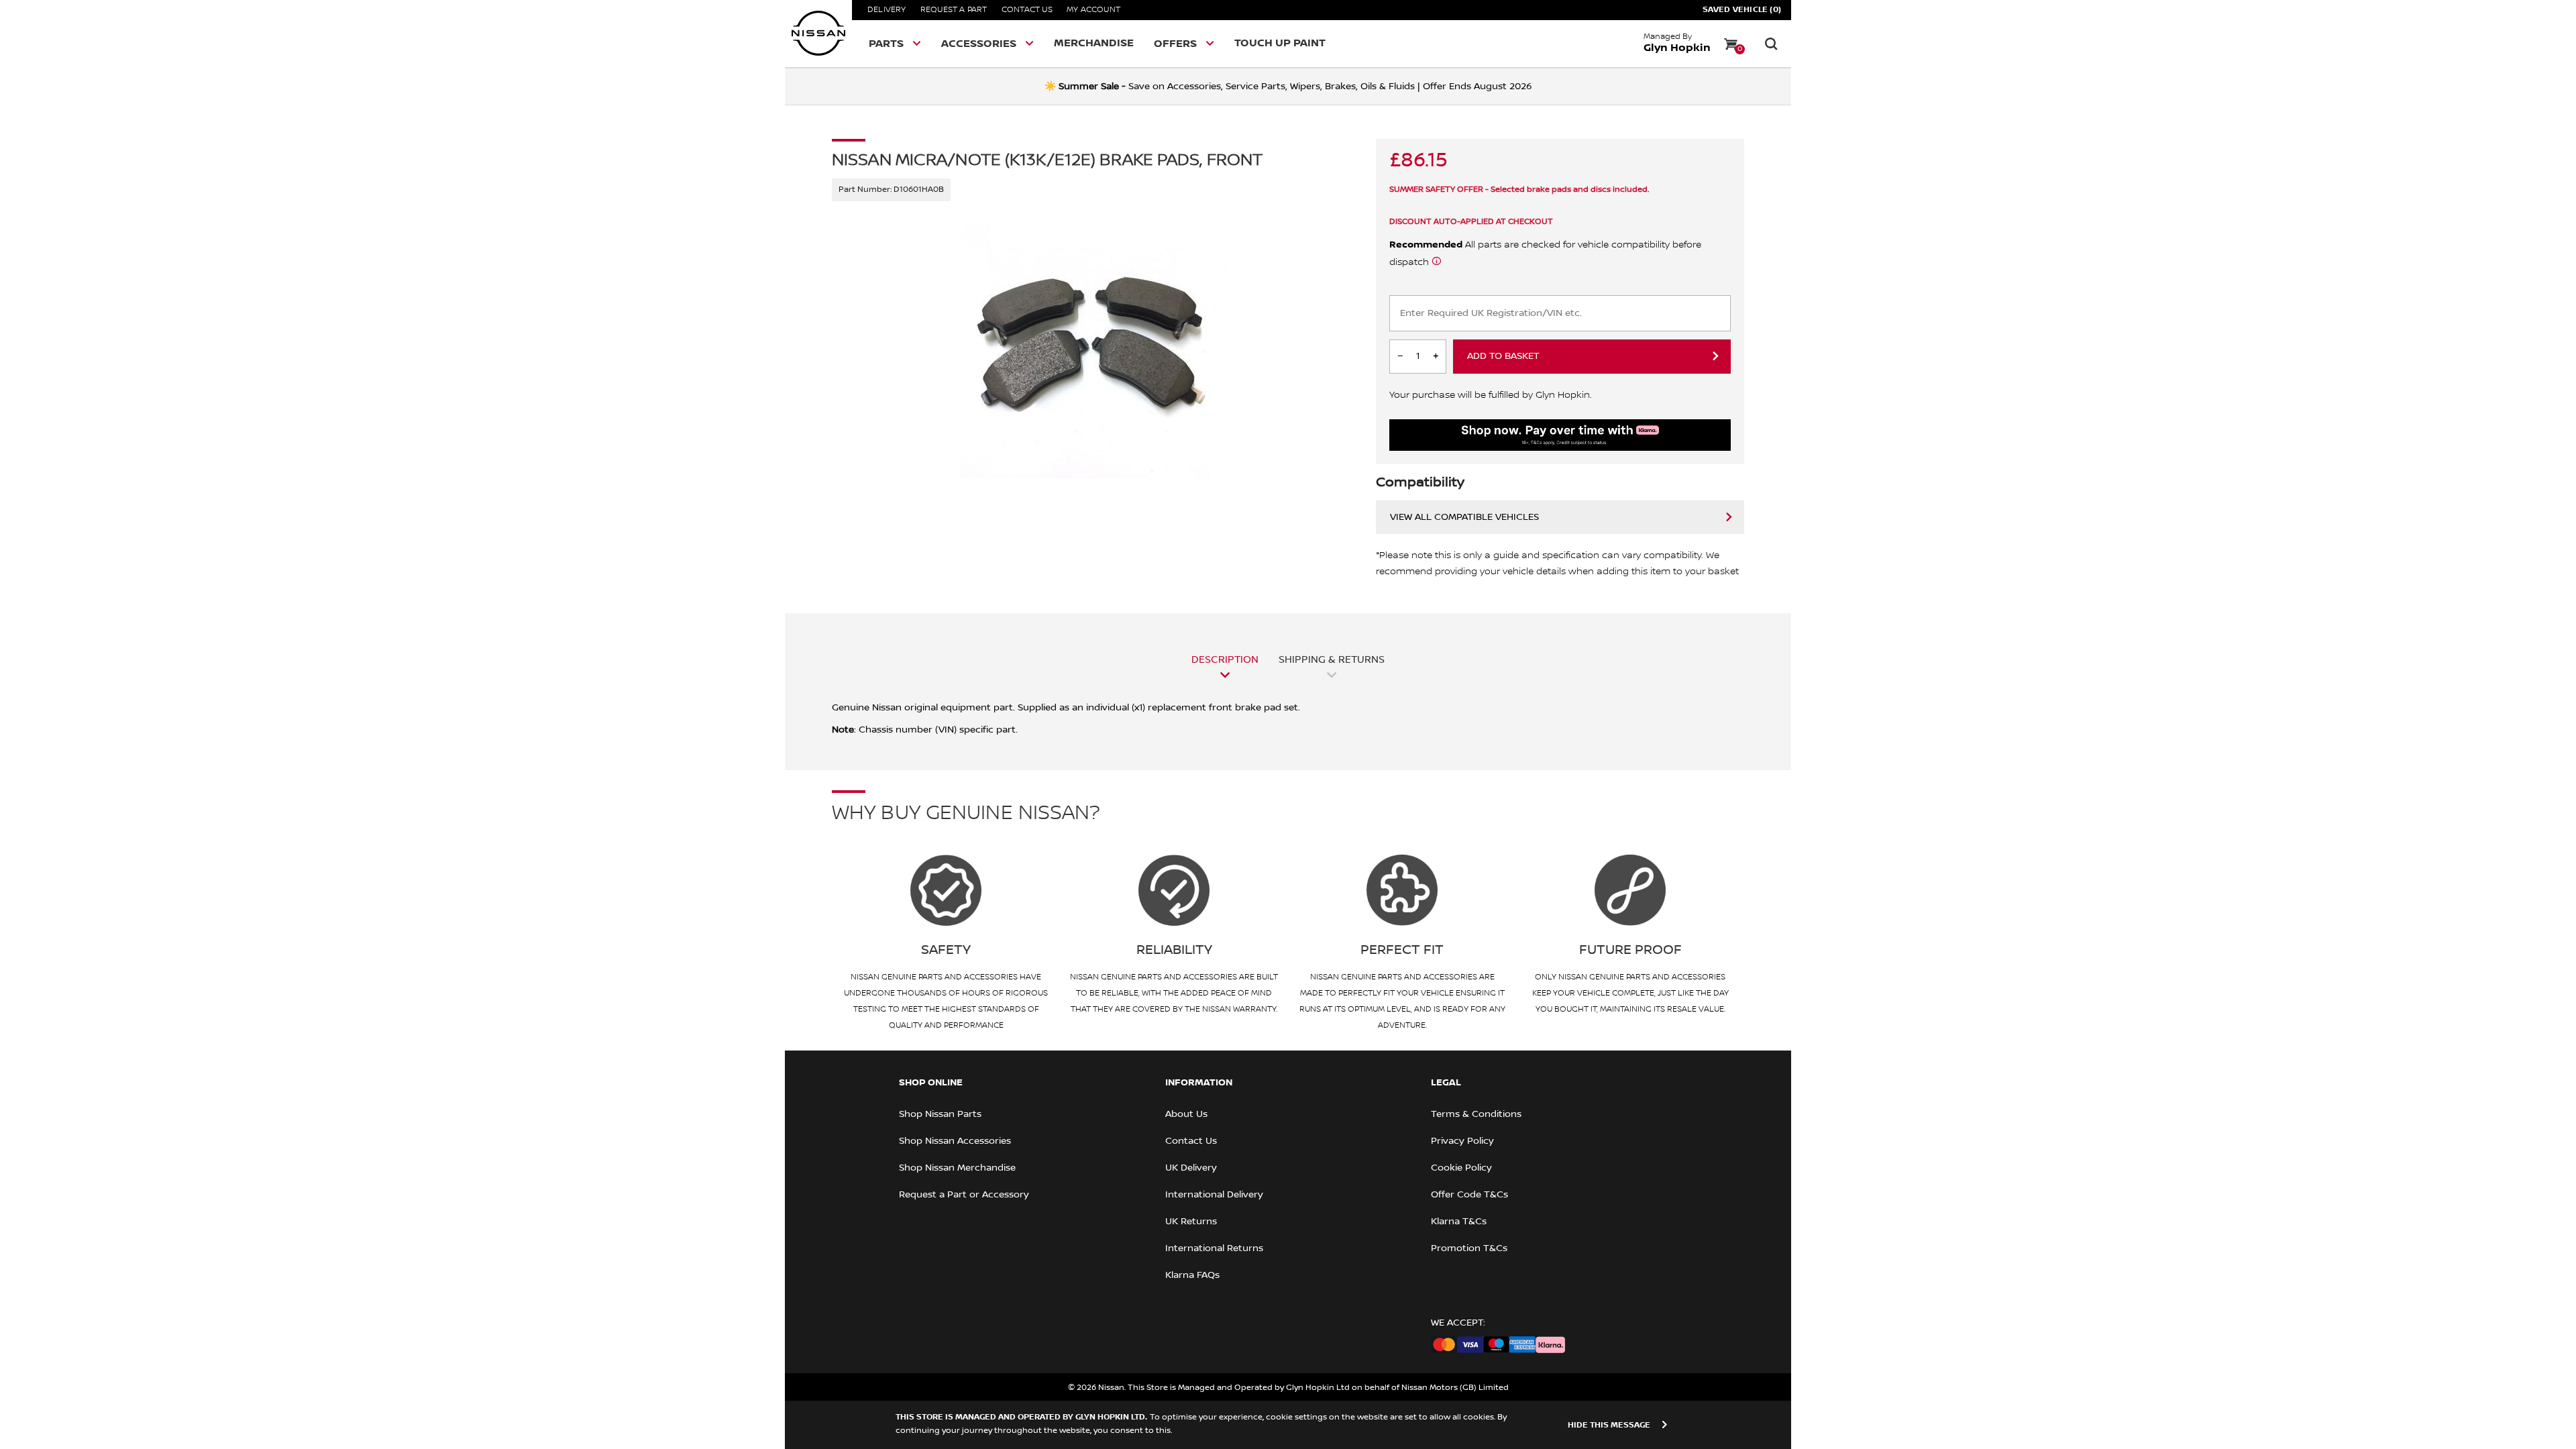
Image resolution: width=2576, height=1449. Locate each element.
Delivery (887, 10)
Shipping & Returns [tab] (1332, 659)
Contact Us (1027, 10)
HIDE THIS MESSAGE (1609, 1425)
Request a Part (954, 10)
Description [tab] (1225, 659)
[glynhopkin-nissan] (818, 34)
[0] (1731, 44)
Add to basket (1503, 356)
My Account (1093, 10)
